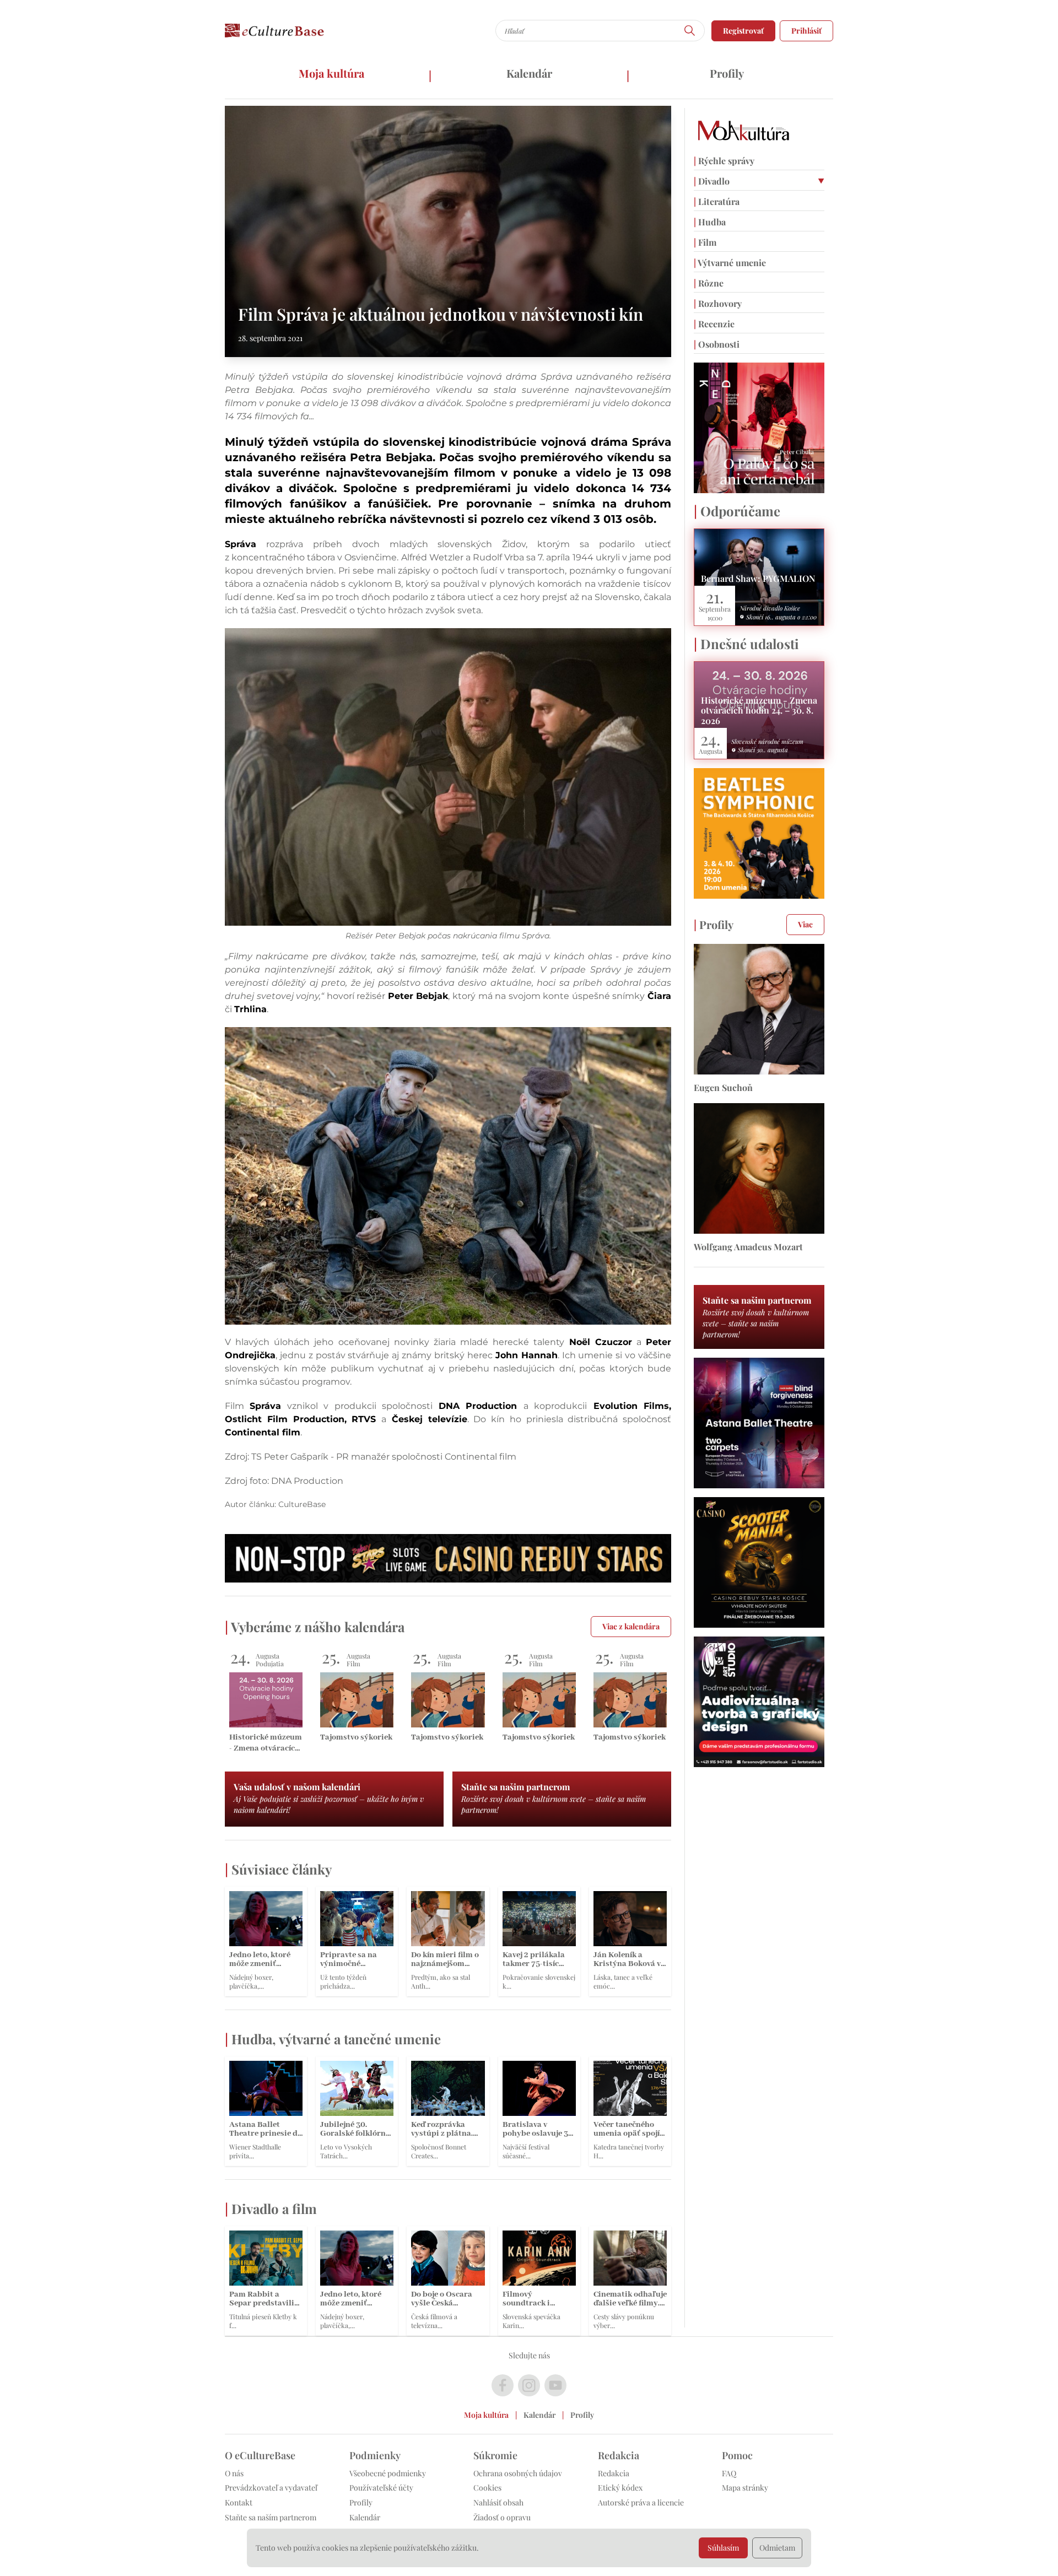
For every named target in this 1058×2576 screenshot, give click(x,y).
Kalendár (529, 73)
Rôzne (709, 283)
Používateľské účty (381, 2488)
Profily (727, 73)
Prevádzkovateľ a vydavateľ (271, 2488)
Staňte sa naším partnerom (271, 2517)
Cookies (487, 2488)
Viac (805, 924)
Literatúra (717, 201)
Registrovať (743, 31)
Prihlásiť (806, 31)
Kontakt (239, 2502)
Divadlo (712, 181)
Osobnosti (717, 344)
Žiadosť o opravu (502, 2517)
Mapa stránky (745, 2488)
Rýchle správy (724, 161)
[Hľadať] (690, 31)
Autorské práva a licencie (641, 2502)
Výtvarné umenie (730, 263)
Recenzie (714, 324)
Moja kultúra (331, 73)
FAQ (729, 2473)
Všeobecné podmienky (388, 2473)
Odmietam (777, 2548)
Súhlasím (723, 2548)
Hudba (710, 222)
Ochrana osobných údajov (518, 2473)
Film (705, 242)
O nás (234, 2473)
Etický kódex (620, 2488)
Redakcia (614, 2473)
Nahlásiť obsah (498, 2502)
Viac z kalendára (631, 1626)
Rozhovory (718, 303)
